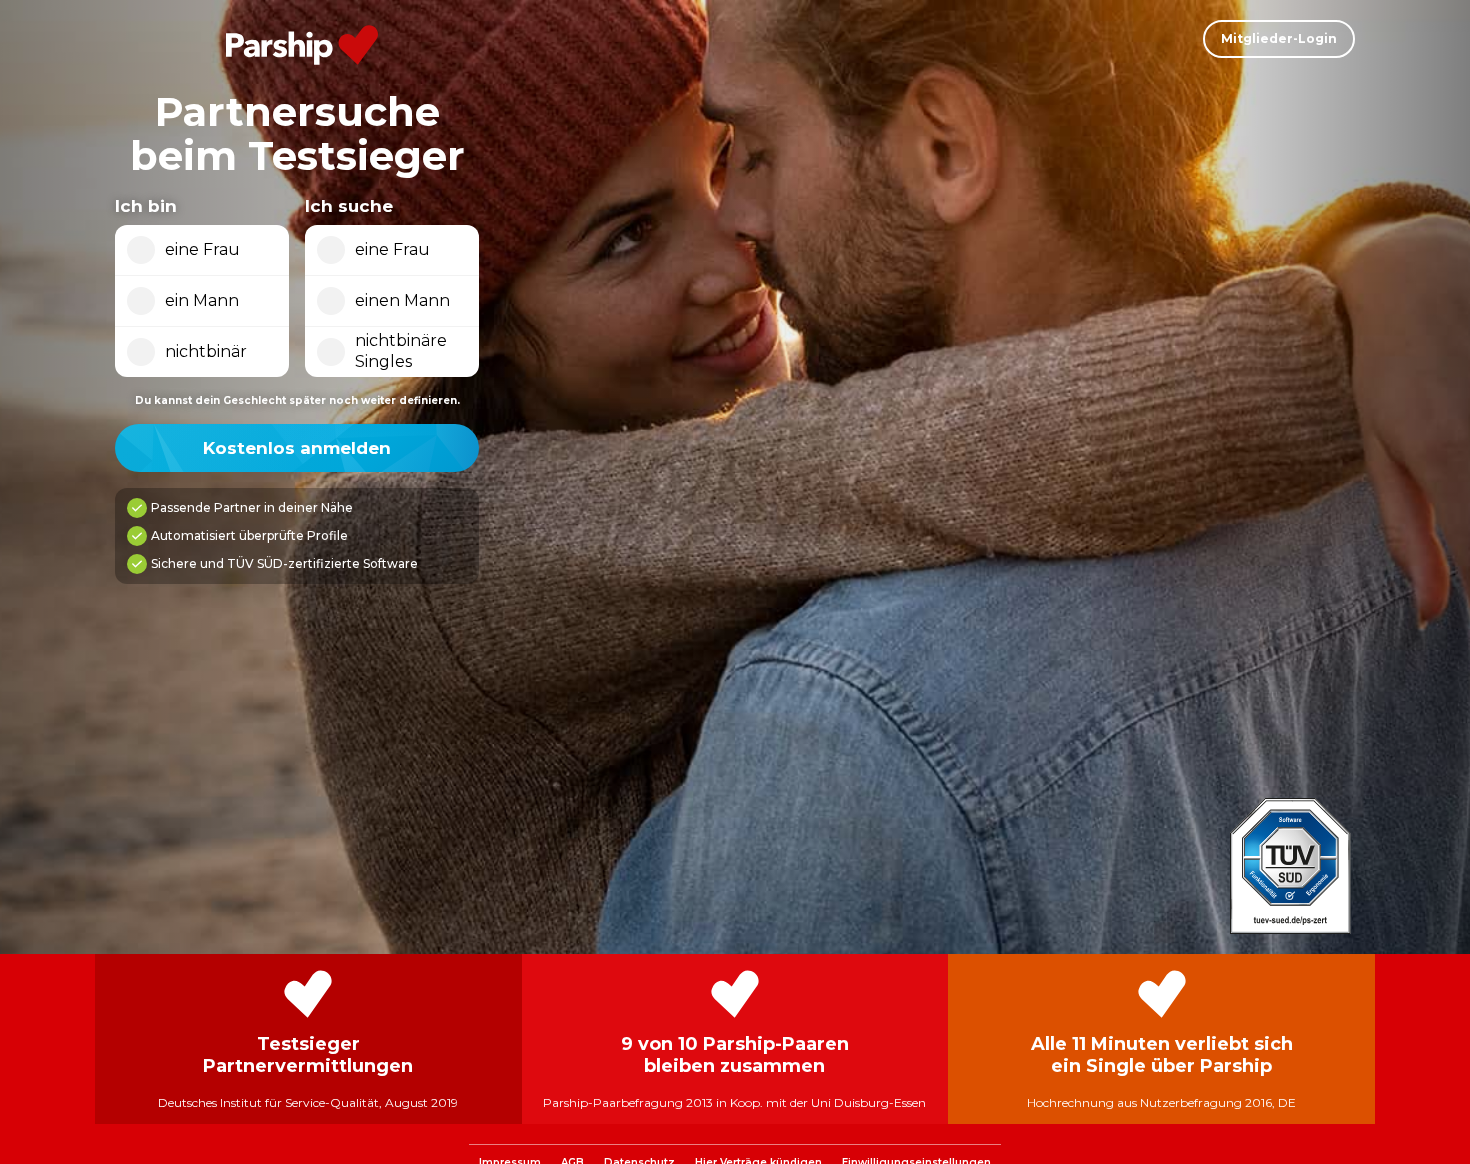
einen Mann (402, 300)
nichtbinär (206, 351)
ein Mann (202, 300)
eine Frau (202, 249)
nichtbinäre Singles (401, 351)
